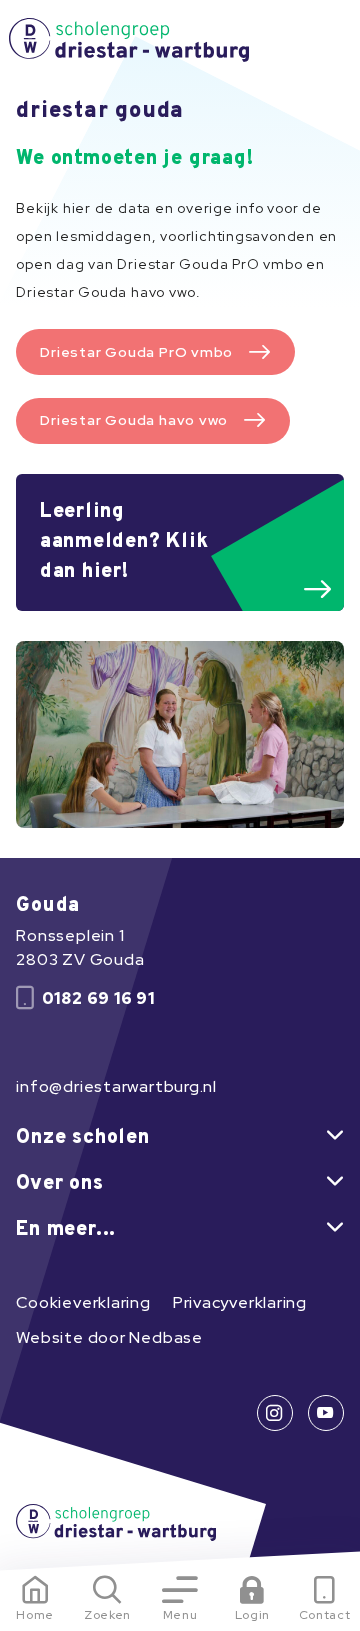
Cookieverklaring (83, 1302)
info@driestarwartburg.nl (116, 1086)
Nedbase (165, 1337)
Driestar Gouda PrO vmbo (136, 352)
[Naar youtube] (326, 1413)
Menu (180, 1615)
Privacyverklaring (240, 1302)
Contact (325, 1615)
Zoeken (107, 1615)
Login (252, 1615)
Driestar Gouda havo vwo (134, 420)
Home (35, 1615)
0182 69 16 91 (98, 998)
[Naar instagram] (275, 1413)
